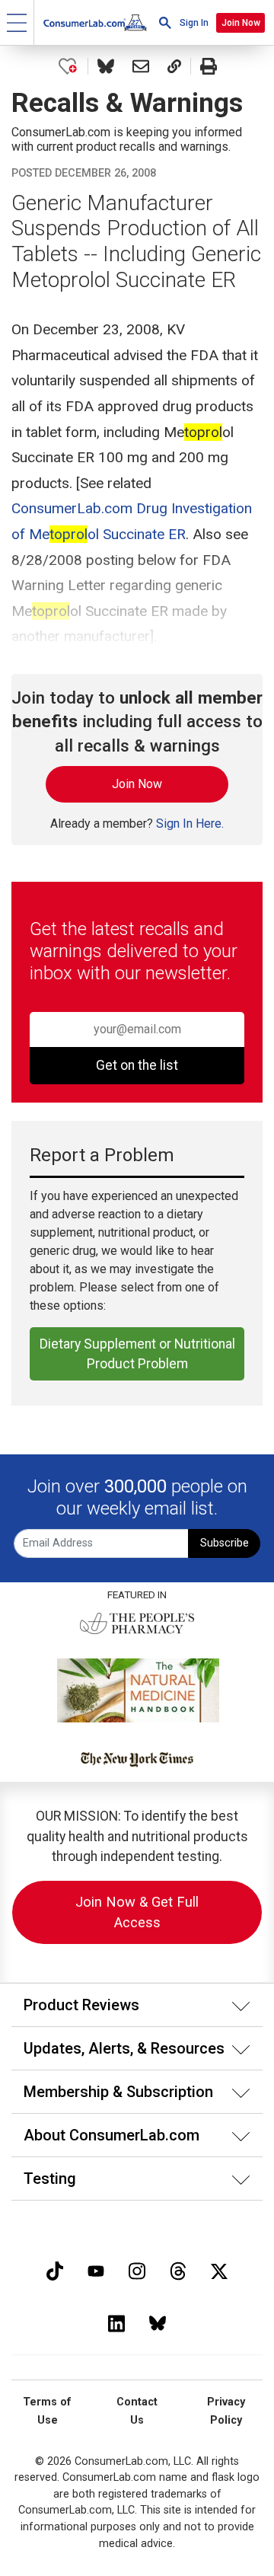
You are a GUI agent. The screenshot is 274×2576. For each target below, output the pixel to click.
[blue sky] (158, 2322)
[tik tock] (55, 2270)
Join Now (241, 23)
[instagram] (137, 2270)
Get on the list (137, 1065)
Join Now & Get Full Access (137, 1912)
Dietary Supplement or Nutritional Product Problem (137, 1354)
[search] (165, 22)
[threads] (178, 2270)
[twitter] (219, 2270)
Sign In (194, 23)
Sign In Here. (190, 824)
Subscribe (225, 1543)
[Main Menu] (17, 22)
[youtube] (96, 2270)
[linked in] (116, 2322)
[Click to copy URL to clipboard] (174, 66)
